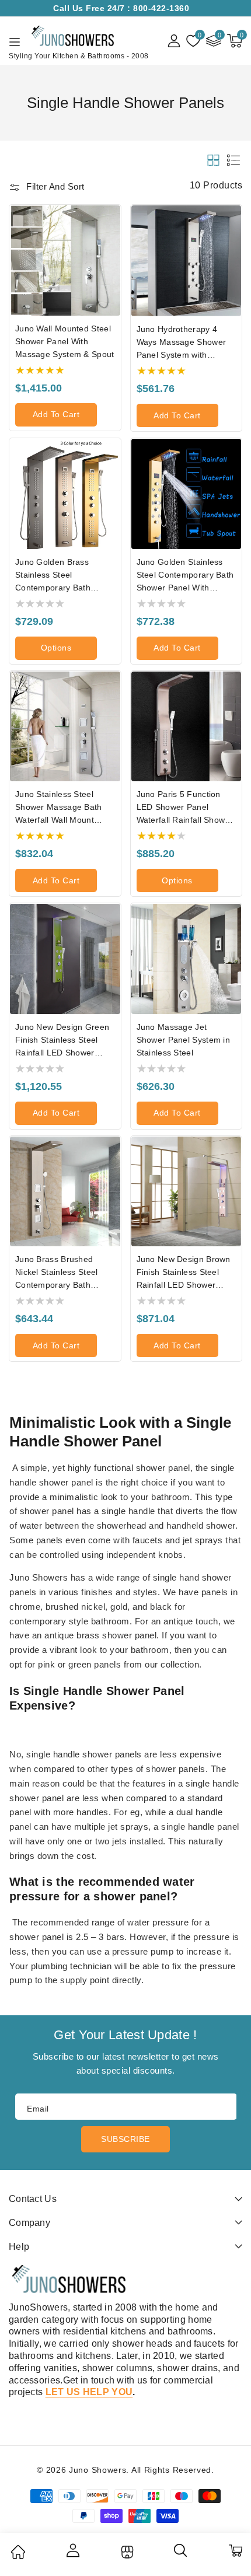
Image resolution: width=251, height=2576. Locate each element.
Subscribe (125, 2139)
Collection (126, 2552)
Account (72, 2550)
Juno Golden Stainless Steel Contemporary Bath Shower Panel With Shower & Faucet (185, 576)
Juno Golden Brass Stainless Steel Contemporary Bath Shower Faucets (53, 576)
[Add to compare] (116, 247)
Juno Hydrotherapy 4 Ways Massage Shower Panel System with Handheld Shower (182, 343)
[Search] (181, 2554)
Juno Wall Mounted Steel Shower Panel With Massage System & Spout (65, 341)
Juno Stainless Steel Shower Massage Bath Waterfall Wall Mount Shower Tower (59, 808)
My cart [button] (235, 2550)
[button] (235, 41)
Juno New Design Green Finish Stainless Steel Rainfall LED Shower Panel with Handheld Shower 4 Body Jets (62, 1041)
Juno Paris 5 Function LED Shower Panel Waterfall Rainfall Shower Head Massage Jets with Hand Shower (185, 808)
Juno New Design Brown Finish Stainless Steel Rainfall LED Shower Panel (184, 1273)
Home (18, 2552)
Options (56, 648)
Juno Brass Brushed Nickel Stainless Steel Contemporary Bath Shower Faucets (57, 1273)
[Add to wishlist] (116, 222)
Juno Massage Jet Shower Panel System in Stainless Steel (184, 1040)
